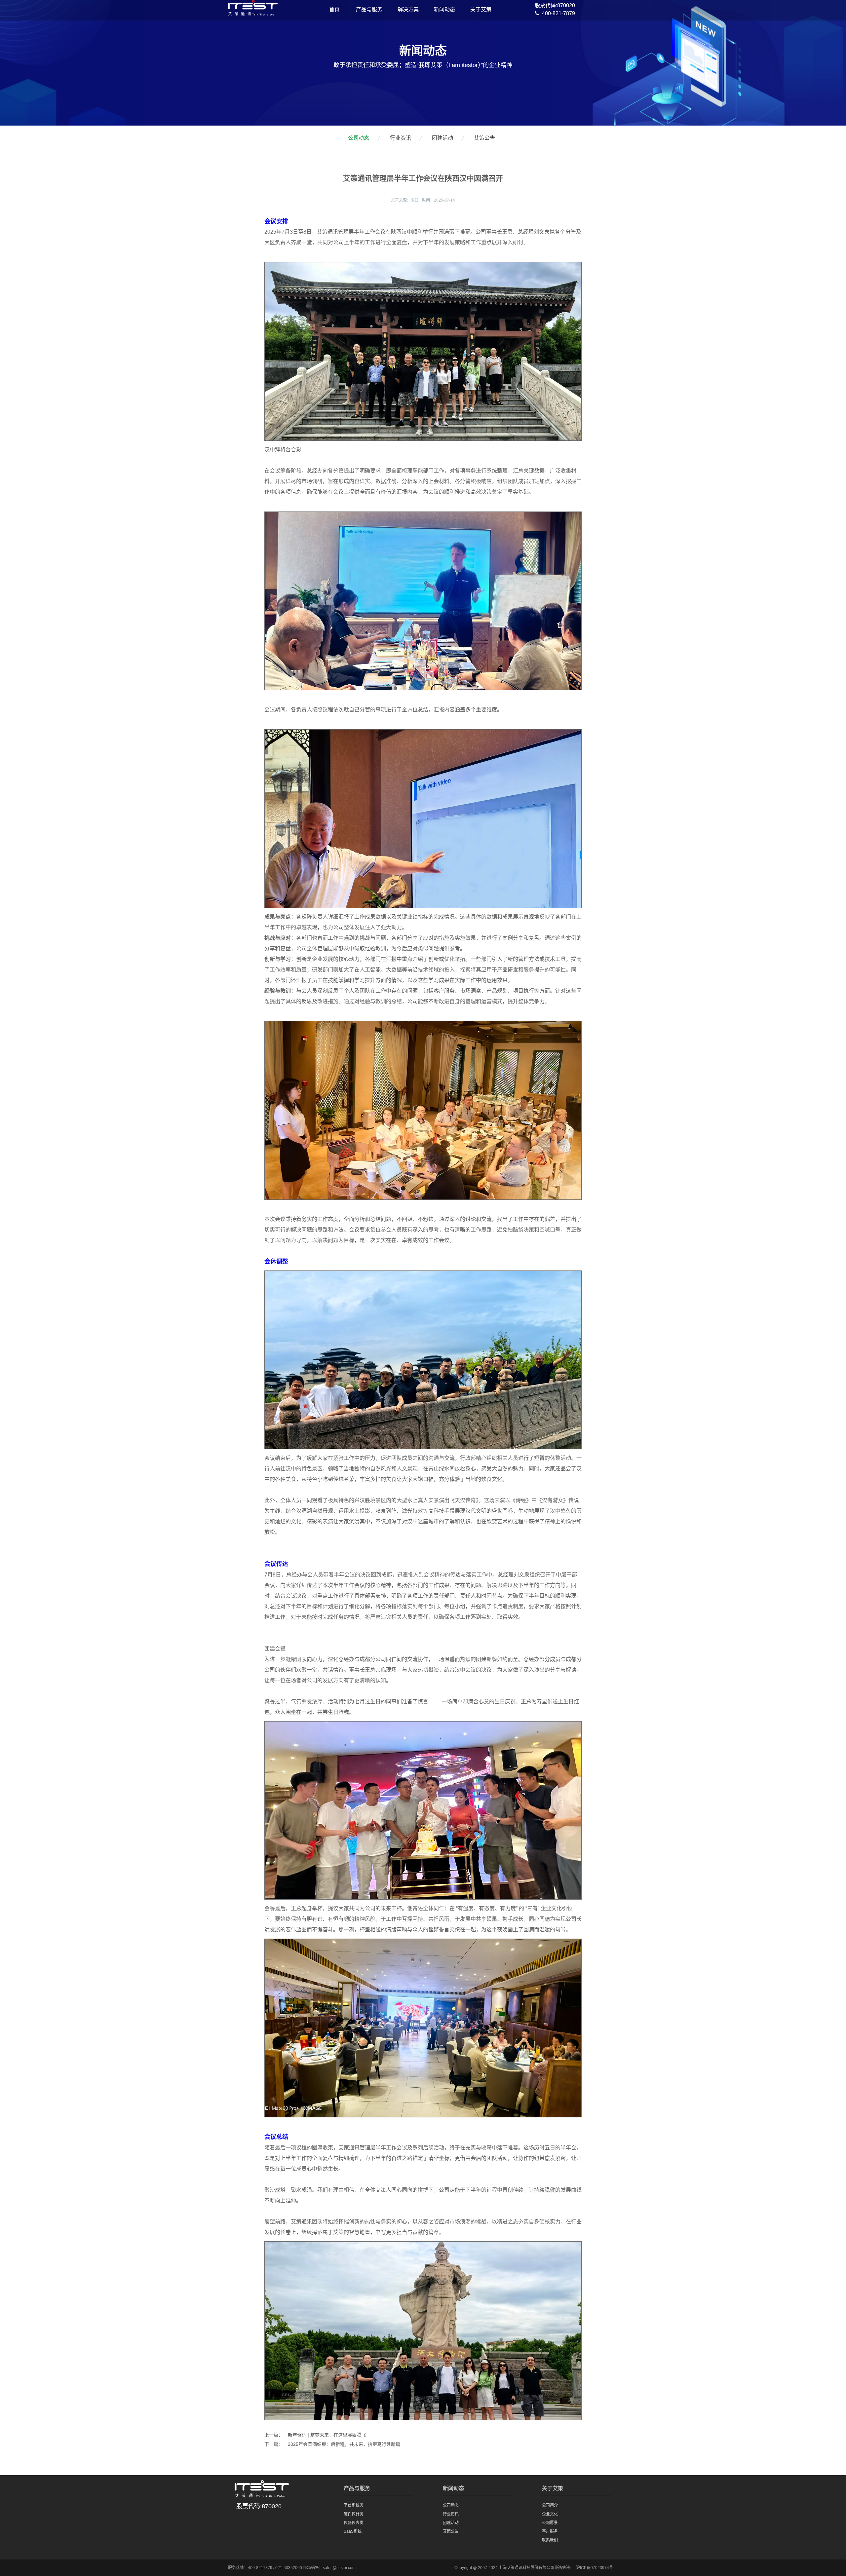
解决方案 (408, 9)
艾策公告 (484, 138)
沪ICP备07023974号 (595, 2568)
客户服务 (550, 2531)
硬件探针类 (354, 2514)
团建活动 (442, 138)
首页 (334, 9)
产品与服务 (369, 9)
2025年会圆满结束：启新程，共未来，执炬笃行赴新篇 (344, 2444)
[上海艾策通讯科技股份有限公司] (253, 12)
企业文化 (550, 2514)
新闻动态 (444, 9)
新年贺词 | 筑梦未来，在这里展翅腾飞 (327, 2435)
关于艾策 (481, 9)
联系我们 (550, 2540)
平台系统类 (354, 2505)
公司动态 (359, 138)
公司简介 (550, 2505)
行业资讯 (401, 138)
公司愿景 (550, 2523)
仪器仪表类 (354, 2523)
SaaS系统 (353, 2531)
